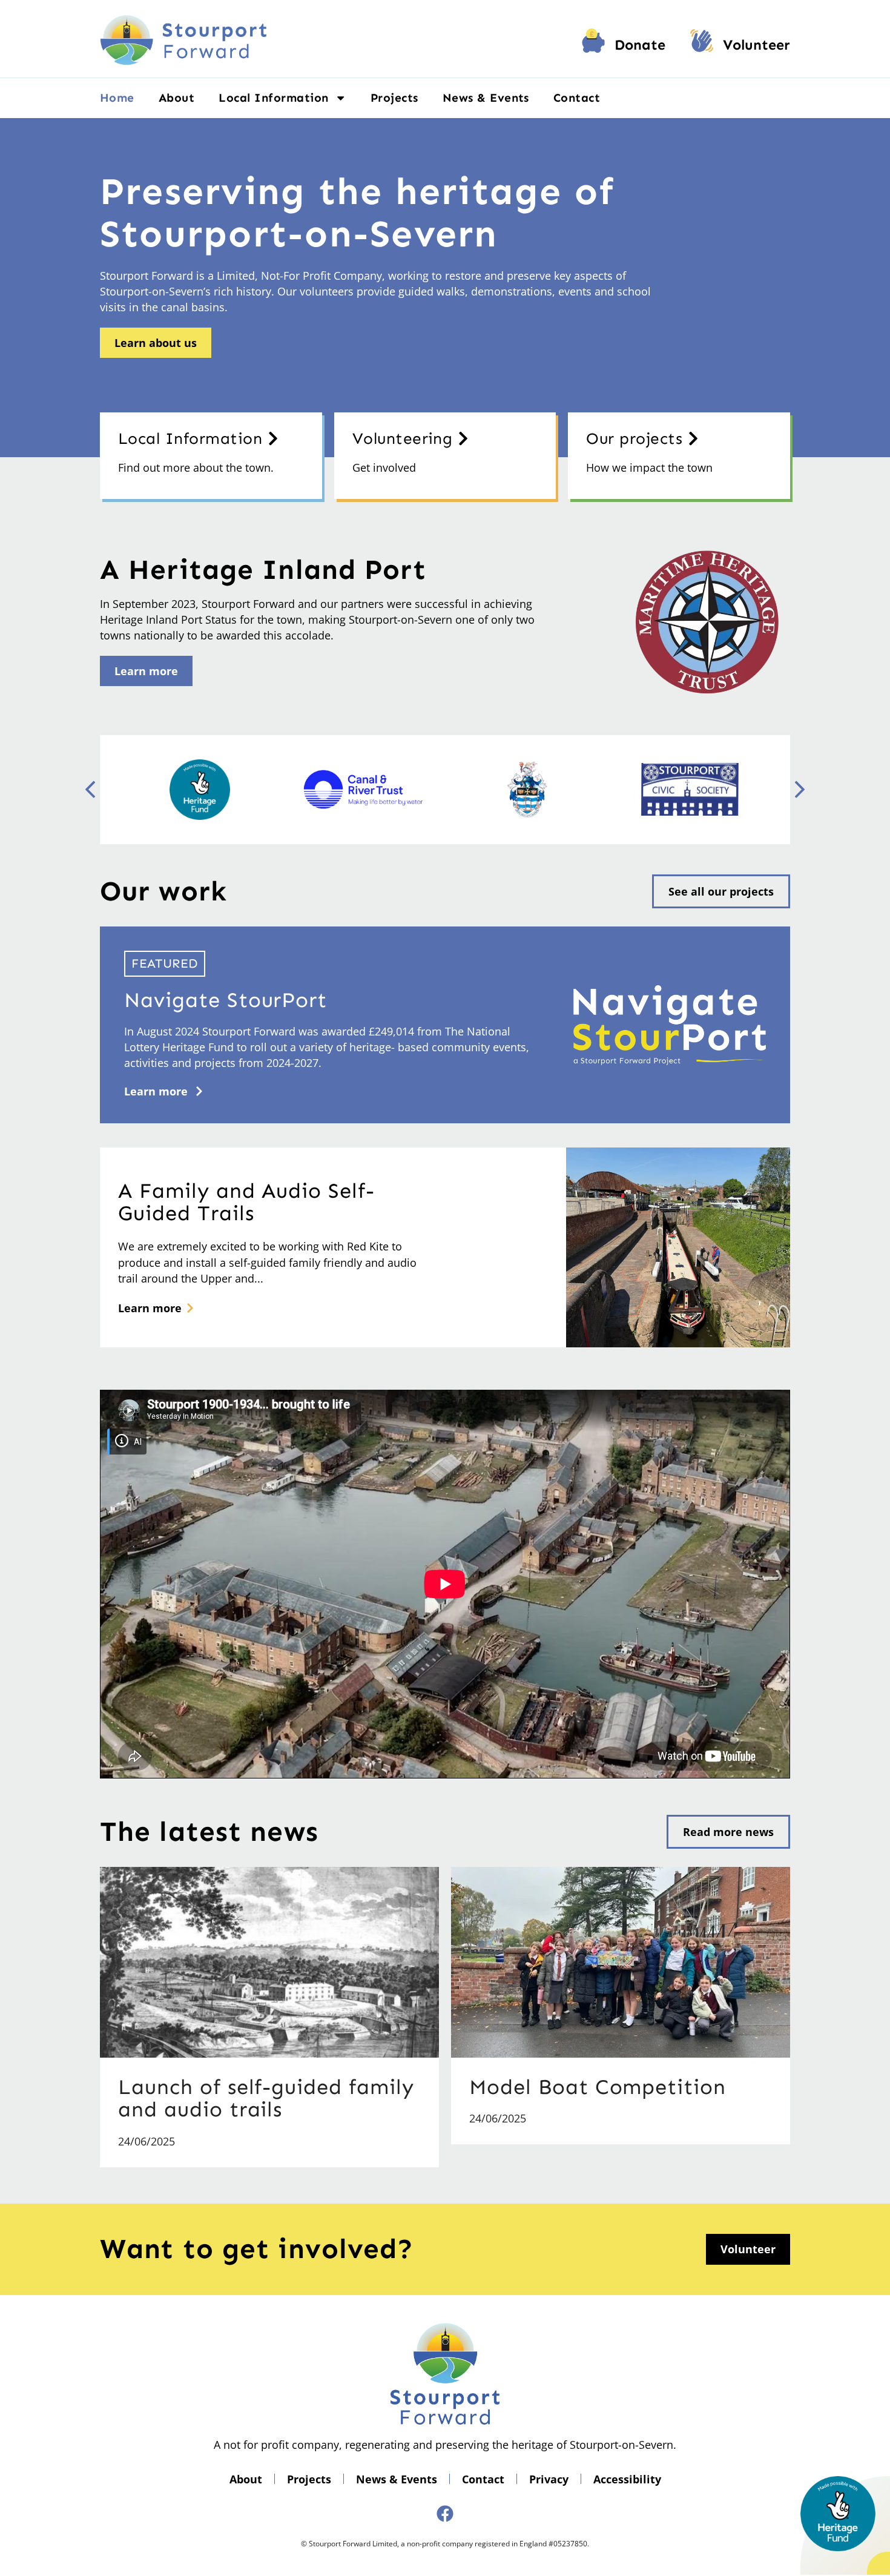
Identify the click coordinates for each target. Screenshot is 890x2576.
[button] (800, 790)
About (176, 98)
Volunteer (756, 45)
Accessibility (627, 2479)
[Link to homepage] (183, 39)
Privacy (549, 2479)
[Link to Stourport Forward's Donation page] (593, 45)
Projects (394, 98)
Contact (577, 98)
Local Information (273, 98)
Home (117, 98)
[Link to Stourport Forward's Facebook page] (445, 2514)
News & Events (486, 98)
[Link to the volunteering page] (702, 45)
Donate (640, 45)
